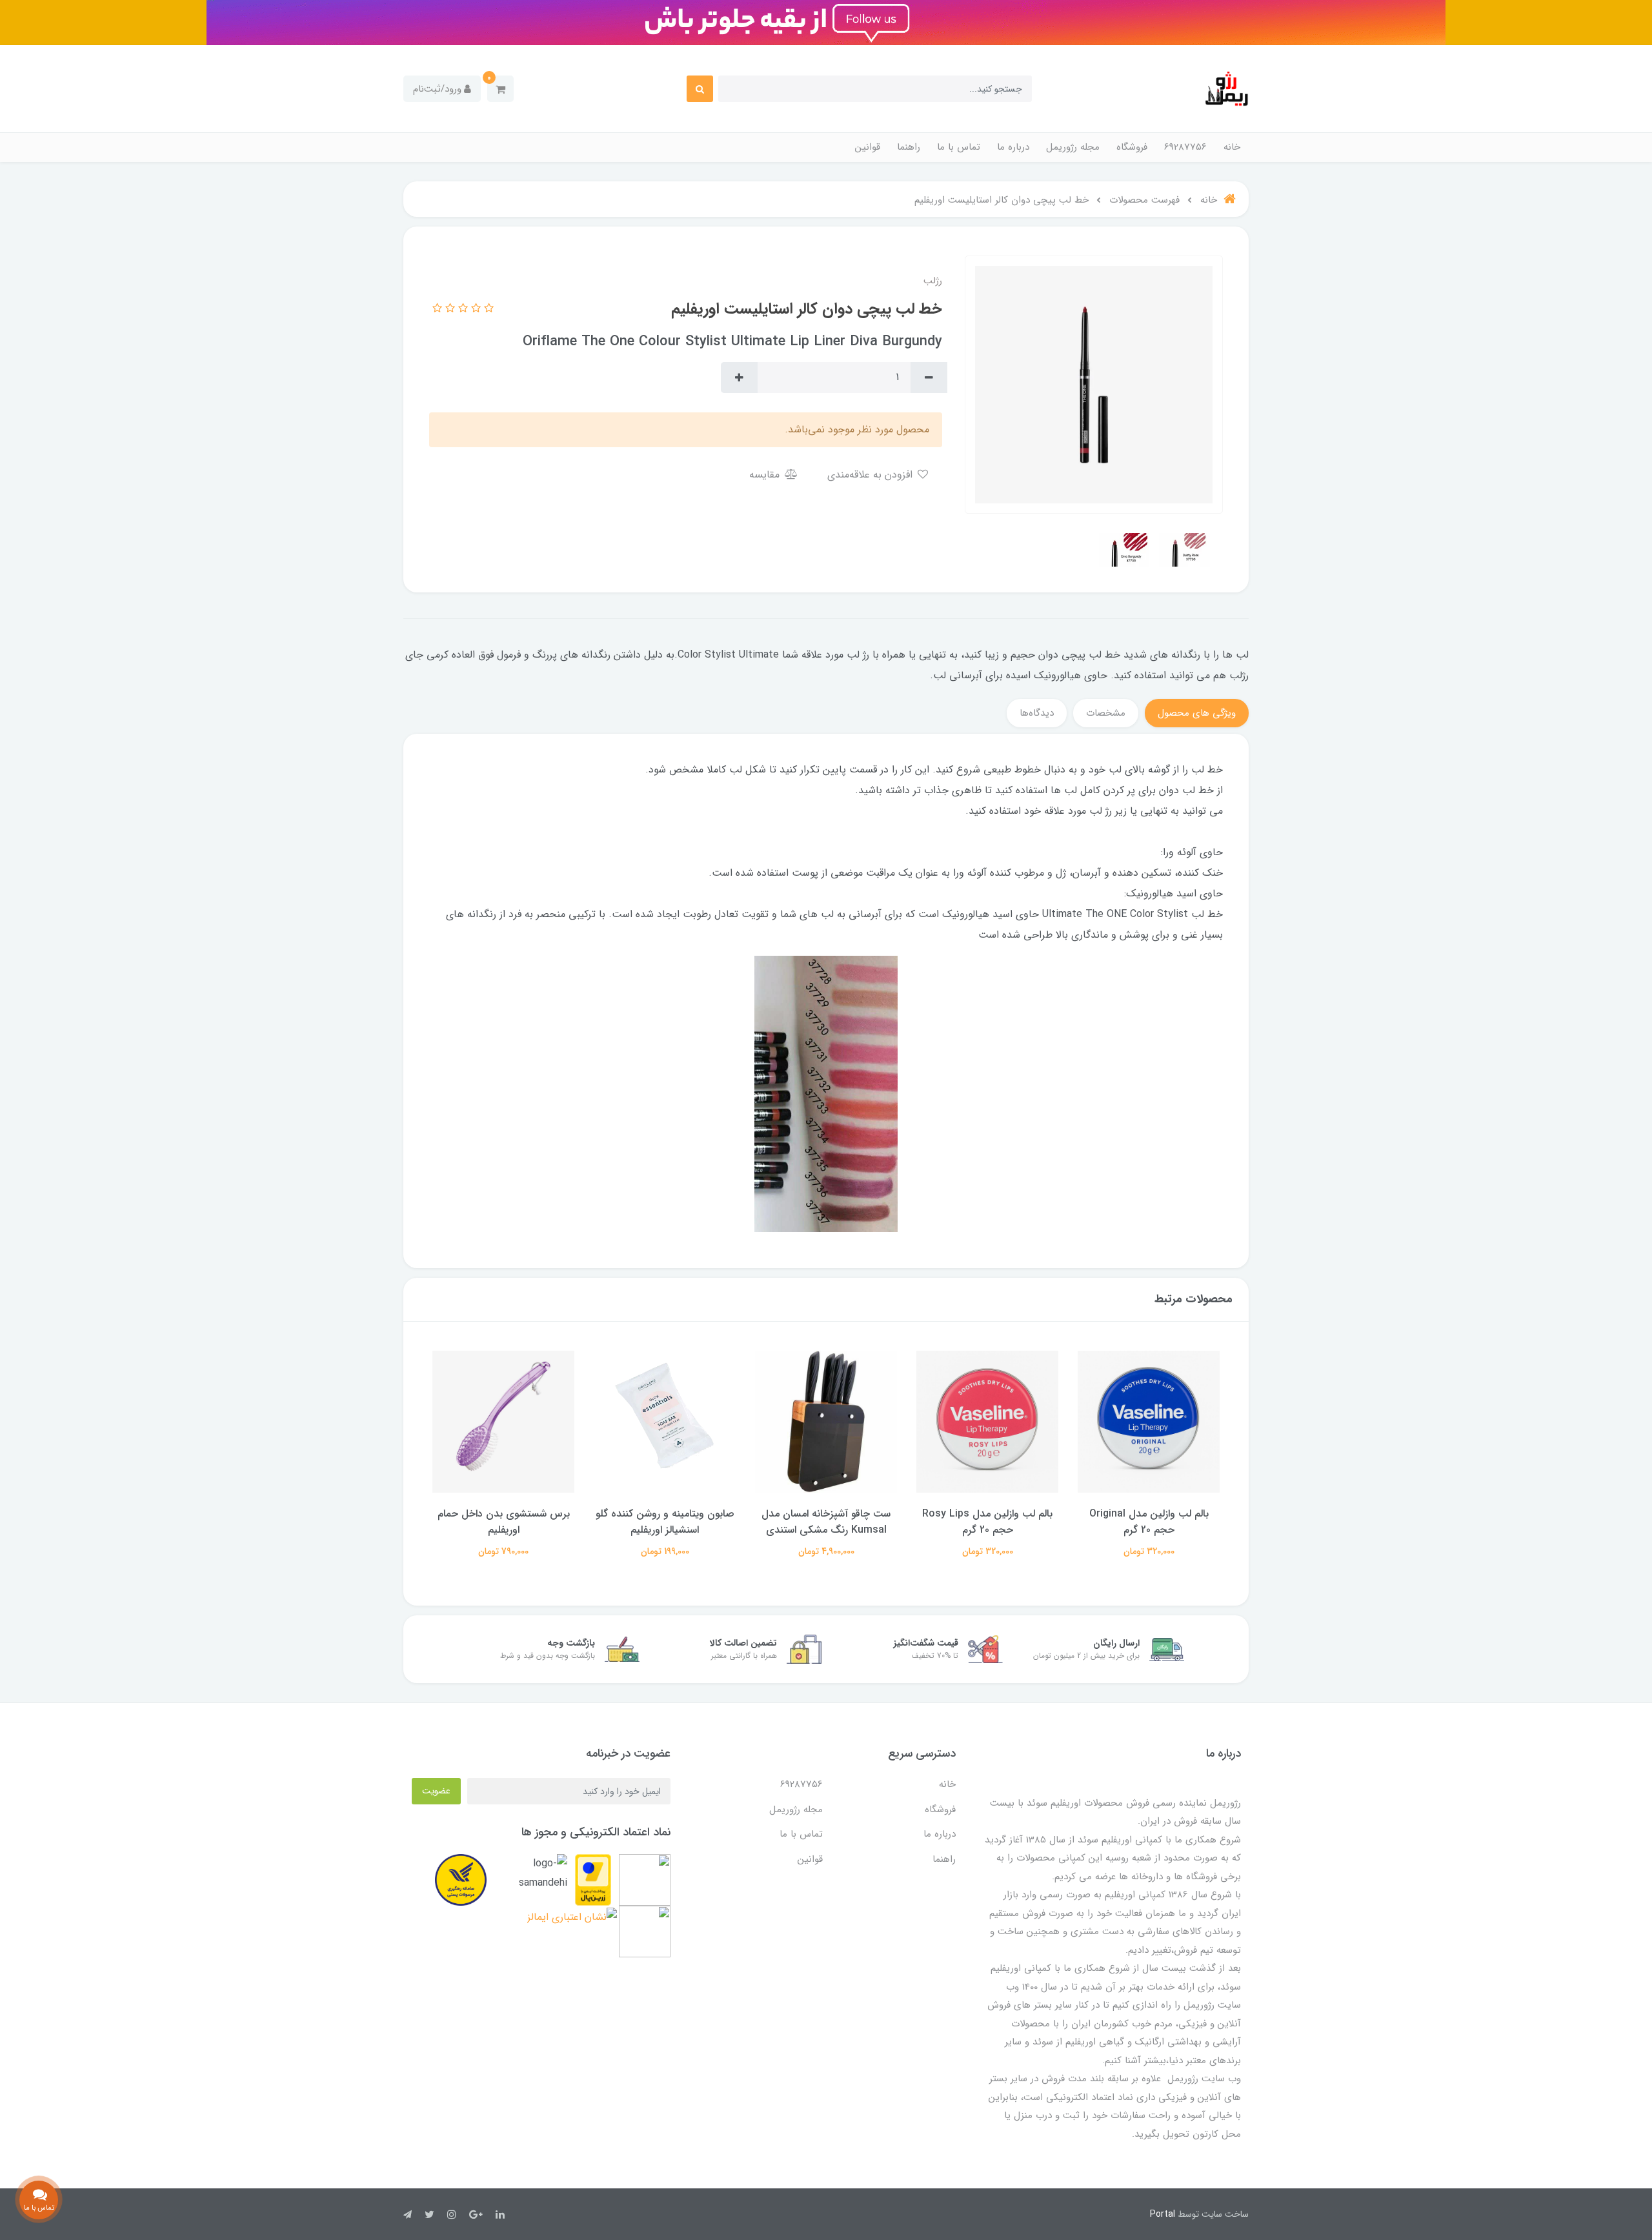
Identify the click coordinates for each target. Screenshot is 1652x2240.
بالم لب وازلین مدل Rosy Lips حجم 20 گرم (1149, 1522)
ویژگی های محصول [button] (1197, 713)
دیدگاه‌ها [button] (1037, 713)
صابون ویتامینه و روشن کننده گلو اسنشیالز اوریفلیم (826, 1522)
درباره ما (1013, 147)
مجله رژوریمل (1073, 147)
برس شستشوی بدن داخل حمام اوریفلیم (665, 1522)
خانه (1232, 147)
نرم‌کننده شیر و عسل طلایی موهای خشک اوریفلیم (503, 1522)
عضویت (436, 1791)
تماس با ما (959, 147)
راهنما (909, 147)
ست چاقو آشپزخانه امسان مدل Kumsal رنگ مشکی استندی (987, 1522)
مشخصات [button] (1106, 713)
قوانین (868, 147)
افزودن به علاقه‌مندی (871, 475)
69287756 (1185, 147)
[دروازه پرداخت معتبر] (593, 1880)
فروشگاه (1132, 147)
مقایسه (766, 475)
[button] (500, 89)
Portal (1163, 2214)
